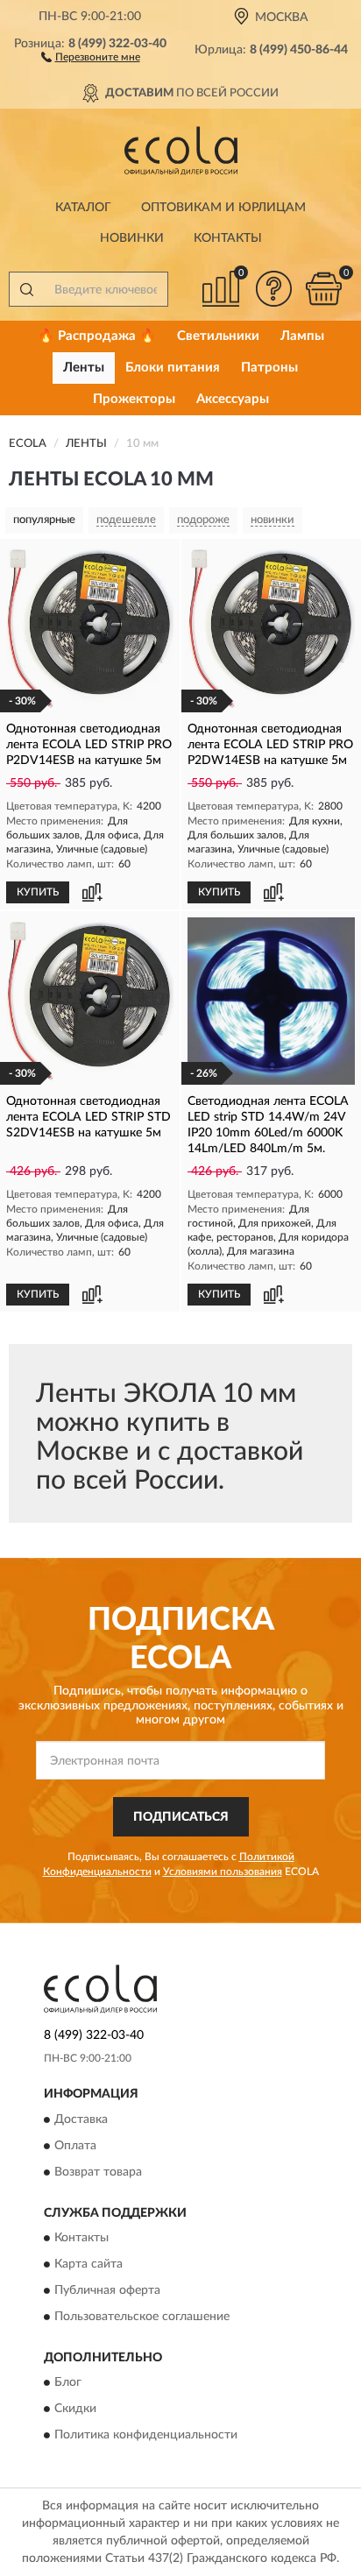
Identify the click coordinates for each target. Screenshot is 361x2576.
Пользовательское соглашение (142, 2317)
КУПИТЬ (38, 892)
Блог (68, 2383)
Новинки (132, 238)
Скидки (75, 2410)
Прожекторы (134, 399)
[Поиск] (26, 289)
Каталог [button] (83, 208)
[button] (91, 56)
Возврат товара (98, 2172)
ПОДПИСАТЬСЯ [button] (181, 1817)
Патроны (269, 368)
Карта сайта (88, 2264)
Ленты (84, 368)
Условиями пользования (223, 1872)
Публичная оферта (107, 2290)
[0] (323, 289)
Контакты (228, 238)
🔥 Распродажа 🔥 (97, 336)
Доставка (81, 2120)
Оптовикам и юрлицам (223, 208)
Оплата (75, 2146)
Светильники (218, 336)
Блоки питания (173, 368)
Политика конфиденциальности (146, 2436)
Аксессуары (233, 399)
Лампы (302, 336)
